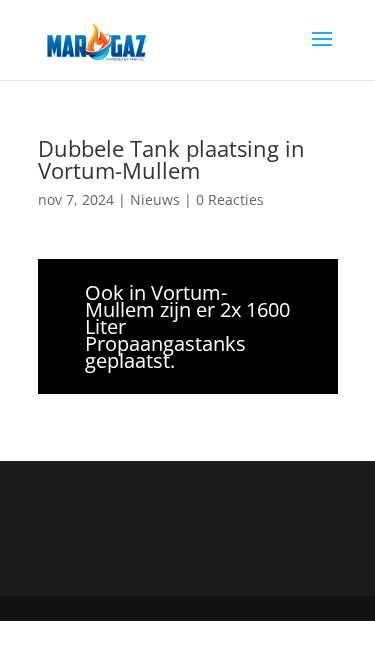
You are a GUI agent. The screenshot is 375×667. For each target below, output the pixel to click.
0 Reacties (230, 199)
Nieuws (155, 199)
